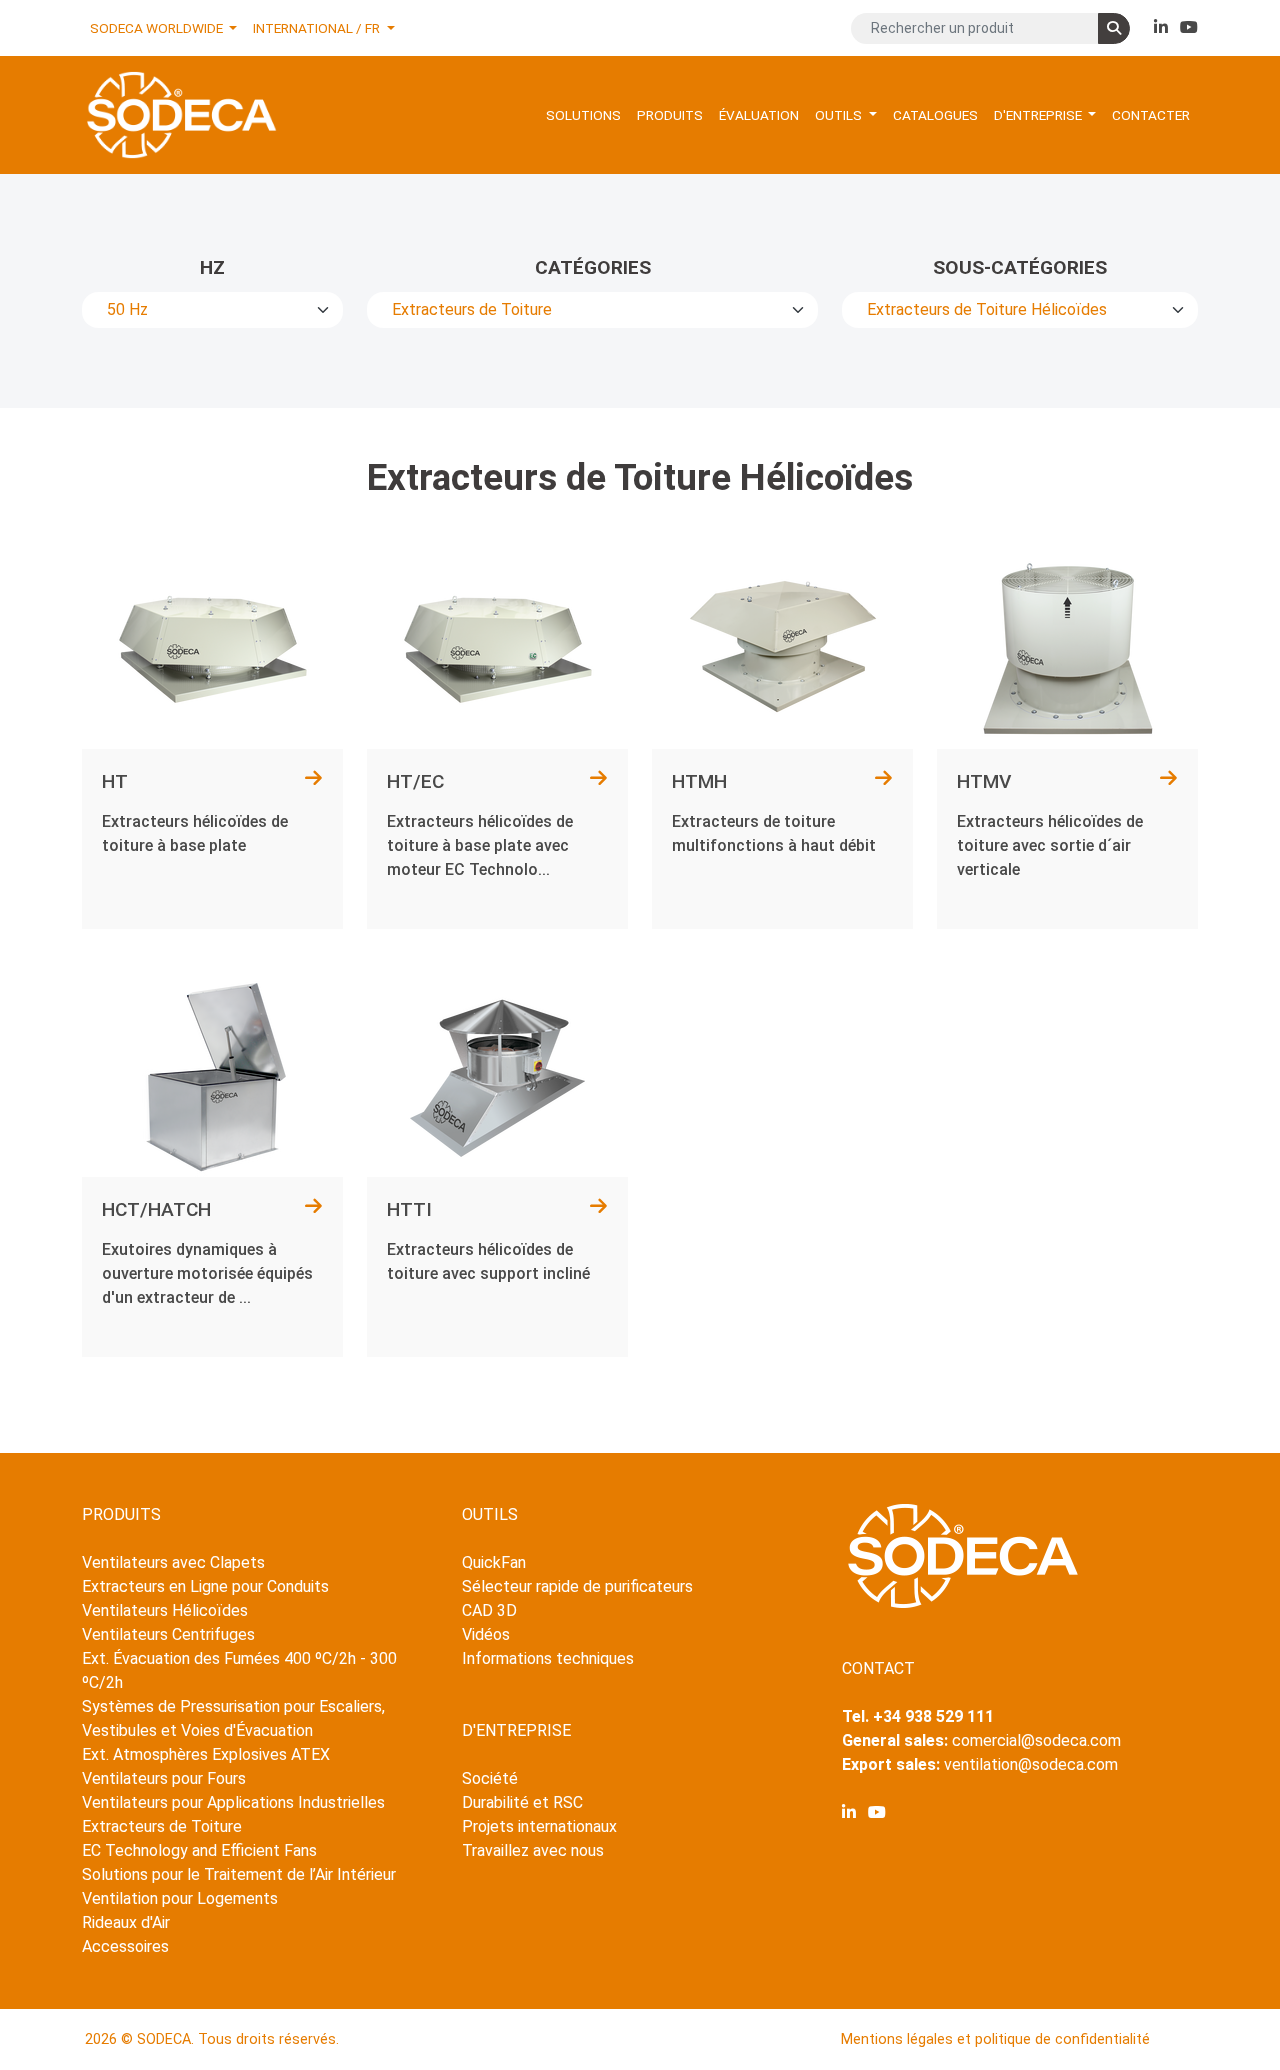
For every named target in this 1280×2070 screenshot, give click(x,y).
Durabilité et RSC (522, 1802)
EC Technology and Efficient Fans (199, 1850)
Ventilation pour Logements (180, 1898)
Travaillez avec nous (533, 1850)
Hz (212, 267)
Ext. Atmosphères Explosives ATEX (206, 1754)
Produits (670, 115)
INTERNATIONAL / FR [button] (318, 28)
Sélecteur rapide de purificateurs (577, 1586)
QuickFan (494, 1562)
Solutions (583, 115)
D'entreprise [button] (1039, 115)
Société (490, 1778)
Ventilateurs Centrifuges (168, 1634)
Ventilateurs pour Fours (164, 1778)
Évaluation (759, 115)
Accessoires (125, 1946)
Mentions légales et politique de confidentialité (995, 2039)
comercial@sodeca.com (1036, 1740)
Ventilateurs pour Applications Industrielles (233, 1802)
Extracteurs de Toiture (162, 1826)
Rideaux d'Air (126, 1922)
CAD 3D (489, 1610)
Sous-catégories (1020, 267)
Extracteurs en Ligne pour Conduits (205, 1586)
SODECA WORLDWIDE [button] (158, 28)
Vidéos (486, 1634)
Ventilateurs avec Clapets (173, 1562)
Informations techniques (548, 1658)
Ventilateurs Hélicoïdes (165, 1610)
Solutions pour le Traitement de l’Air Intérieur (239, 1874)
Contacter (1151, 115)
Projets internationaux (539, 1826)
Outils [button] (840, 115)
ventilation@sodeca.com (1031, 1764)
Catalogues (935, 115)
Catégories (593, 267)
